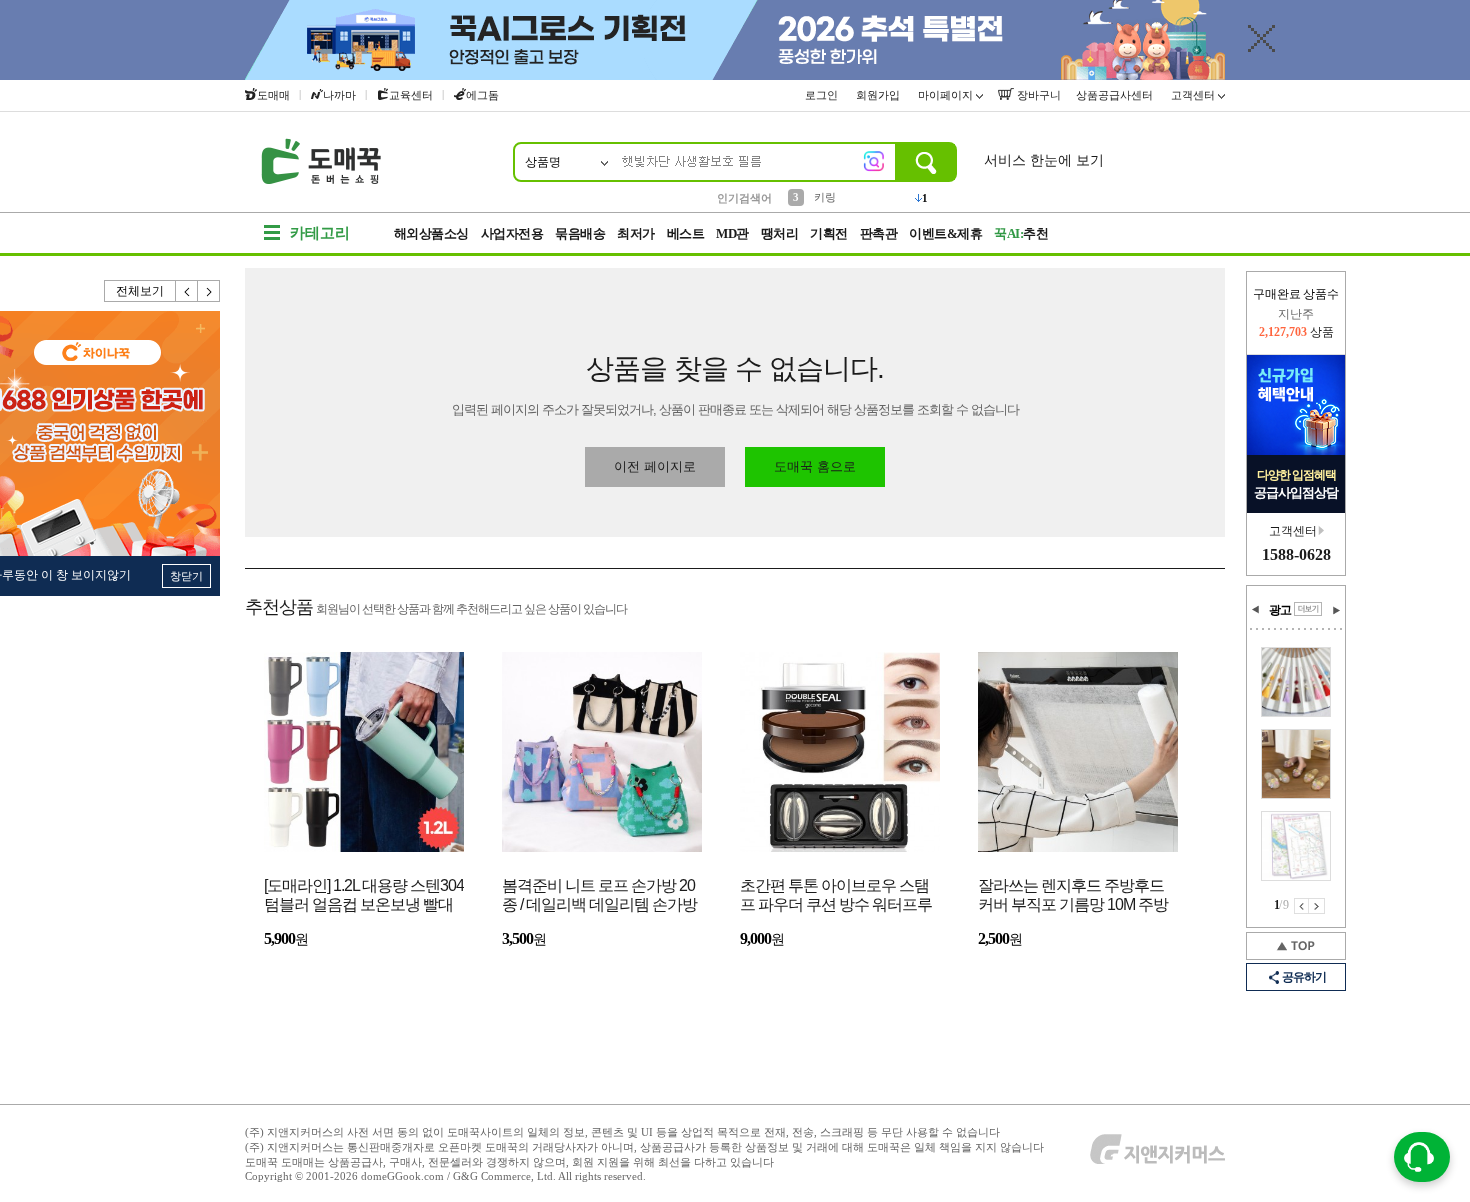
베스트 (686, 233)
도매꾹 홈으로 (815, 466)
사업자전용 (512, 233)
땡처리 (780, 233)
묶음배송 (580, 233)
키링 (825, 197)
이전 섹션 (1256, 610)
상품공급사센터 (1116, 95)
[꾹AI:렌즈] (874, 161)
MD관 (732, 233)
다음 (209, 291)
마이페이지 (947, 95)
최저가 (636, 233)
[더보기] (1308, 609)
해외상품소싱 (431, 233)
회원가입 (879, 95)
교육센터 (411, 95)
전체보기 (140, 291)
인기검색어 (744, 198)
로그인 (823, 95)
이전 (187, 291)
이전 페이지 (1301, 906)
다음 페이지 (1317, 906)
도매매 (273, 95)
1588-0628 (1296, 554)
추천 (1021, 233)
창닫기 (186, 576)
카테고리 (320, 233)
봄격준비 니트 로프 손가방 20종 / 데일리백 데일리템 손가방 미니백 (599, 896)
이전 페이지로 (655, 466)
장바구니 (1037, 95)
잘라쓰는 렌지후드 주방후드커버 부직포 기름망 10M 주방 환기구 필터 (1073, 896)
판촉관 (879, 233)
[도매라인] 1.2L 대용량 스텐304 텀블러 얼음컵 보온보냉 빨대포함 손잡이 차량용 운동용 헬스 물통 (364, 896)
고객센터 (1194, 95)
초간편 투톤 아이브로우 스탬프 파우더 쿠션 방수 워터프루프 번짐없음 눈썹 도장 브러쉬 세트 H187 (836, 896)
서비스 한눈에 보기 (1044, 160)
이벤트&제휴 (945, 233)
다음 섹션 (1336, 610)
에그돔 (482, 95)
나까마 (339, 95)
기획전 (829, 233)
